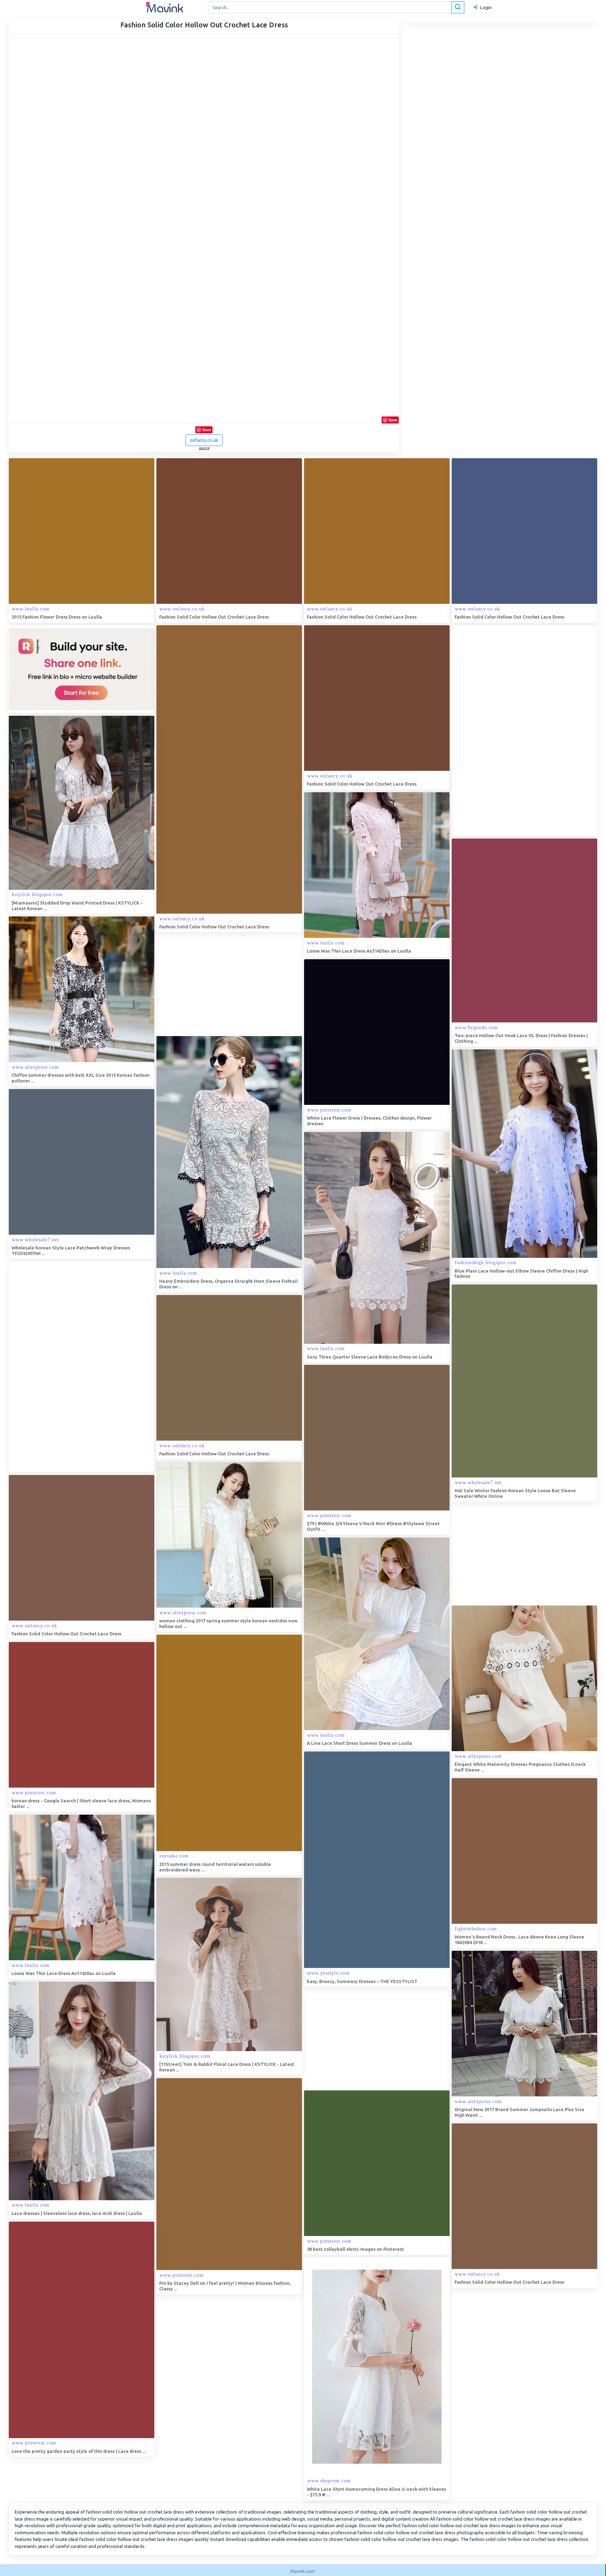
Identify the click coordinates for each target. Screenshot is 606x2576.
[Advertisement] (504, 730)
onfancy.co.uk (204, 440)
